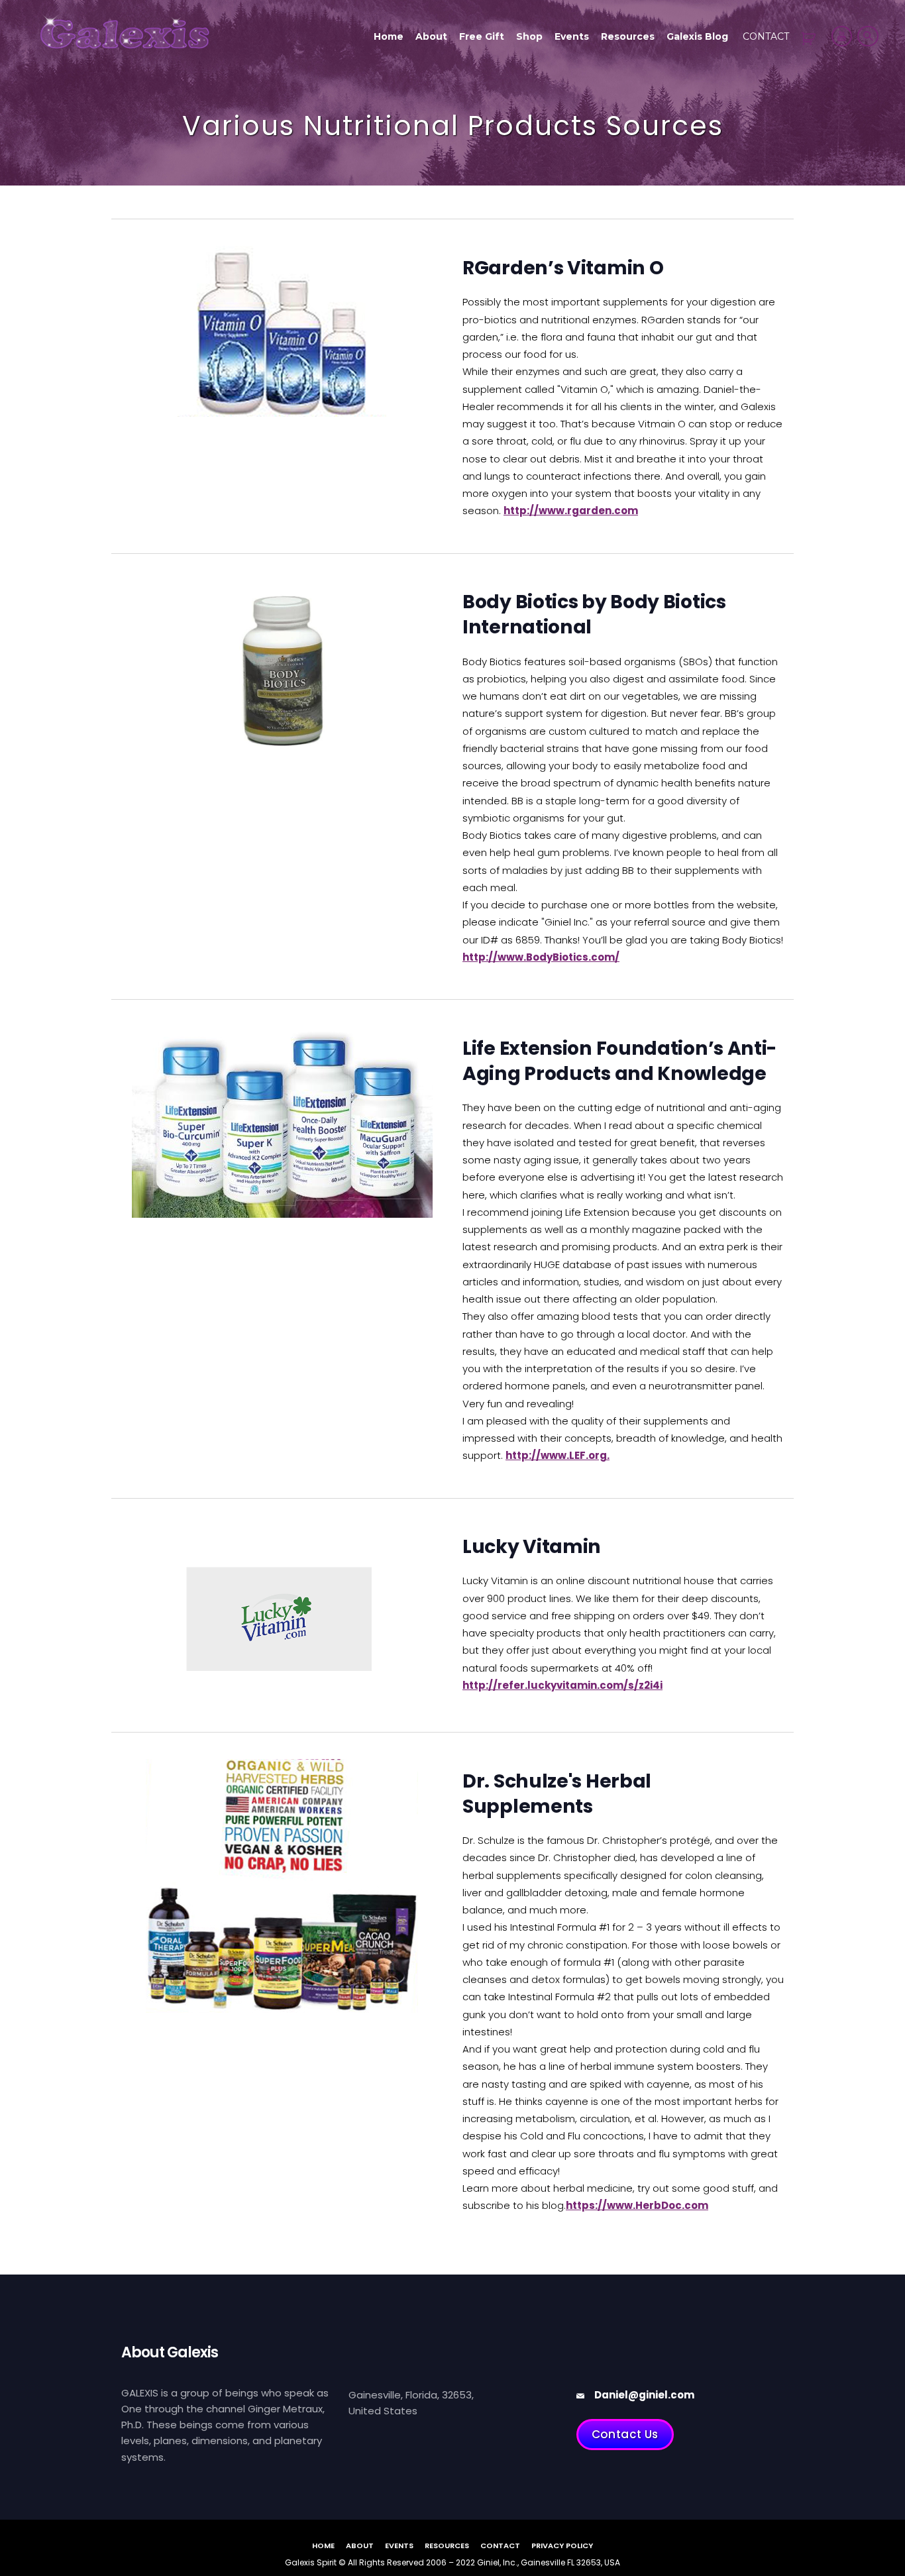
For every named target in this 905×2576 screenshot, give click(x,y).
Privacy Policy (562, 2546)
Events (572, 36)
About (431, 36)
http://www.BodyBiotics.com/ (541, 957)
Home (389, 36)
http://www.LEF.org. (558, 1455)
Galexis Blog (697, 36)
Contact (766, 36)
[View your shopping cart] (811, 39)
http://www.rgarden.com (571, 510)
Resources (628, 36)
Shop (529, 36)
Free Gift (482, 36)
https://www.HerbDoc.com (637, 2205)
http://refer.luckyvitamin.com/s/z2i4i (562, 1685)
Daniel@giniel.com (644, 2395)
